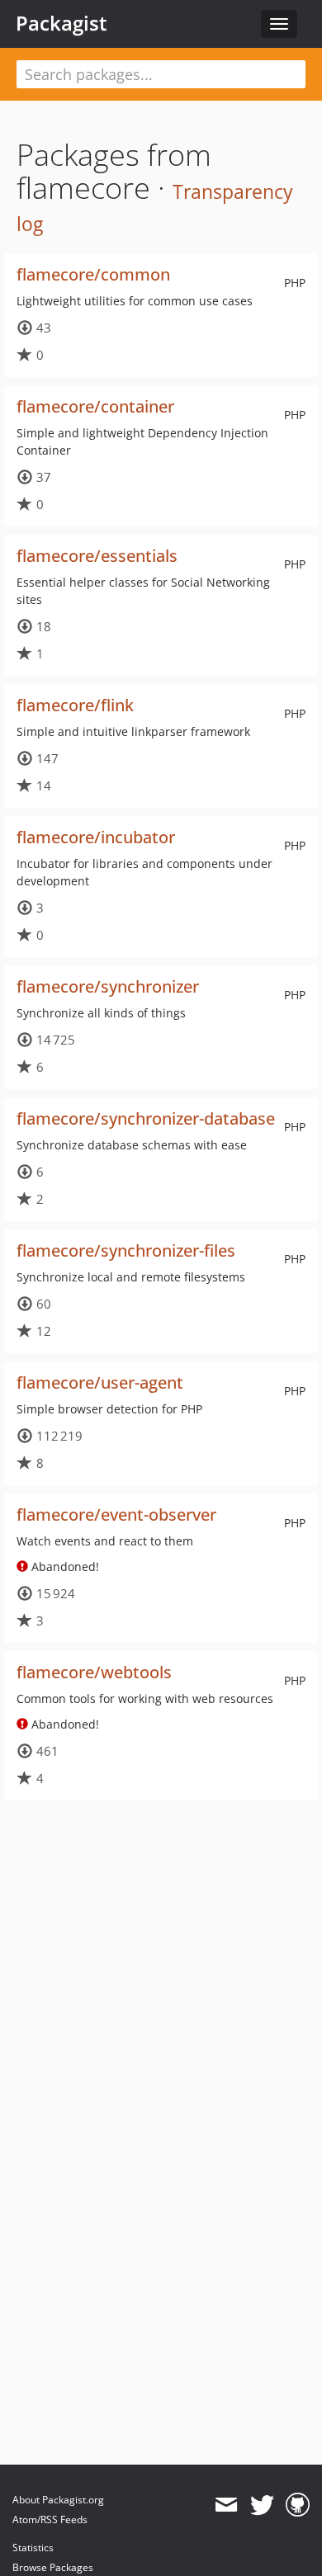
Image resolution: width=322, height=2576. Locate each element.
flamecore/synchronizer (108, 986)
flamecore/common (93, 274)
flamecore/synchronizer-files (126, 1250)
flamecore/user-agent (100, 1382)
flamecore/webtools (94, 1672)
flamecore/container (95, 406)
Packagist (62, 23)
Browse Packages (53, 2567)
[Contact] (226, 2505)
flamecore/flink (75, 705)
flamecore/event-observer (116, 1514)
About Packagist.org (58, 2500)
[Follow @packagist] (262, 2505)
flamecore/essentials (97, 556)
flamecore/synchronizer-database (146, 1118)
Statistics (33, 2548)
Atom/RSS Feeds (50, 2519)
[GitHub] (298, 2505)
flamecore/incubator (96, 837)
